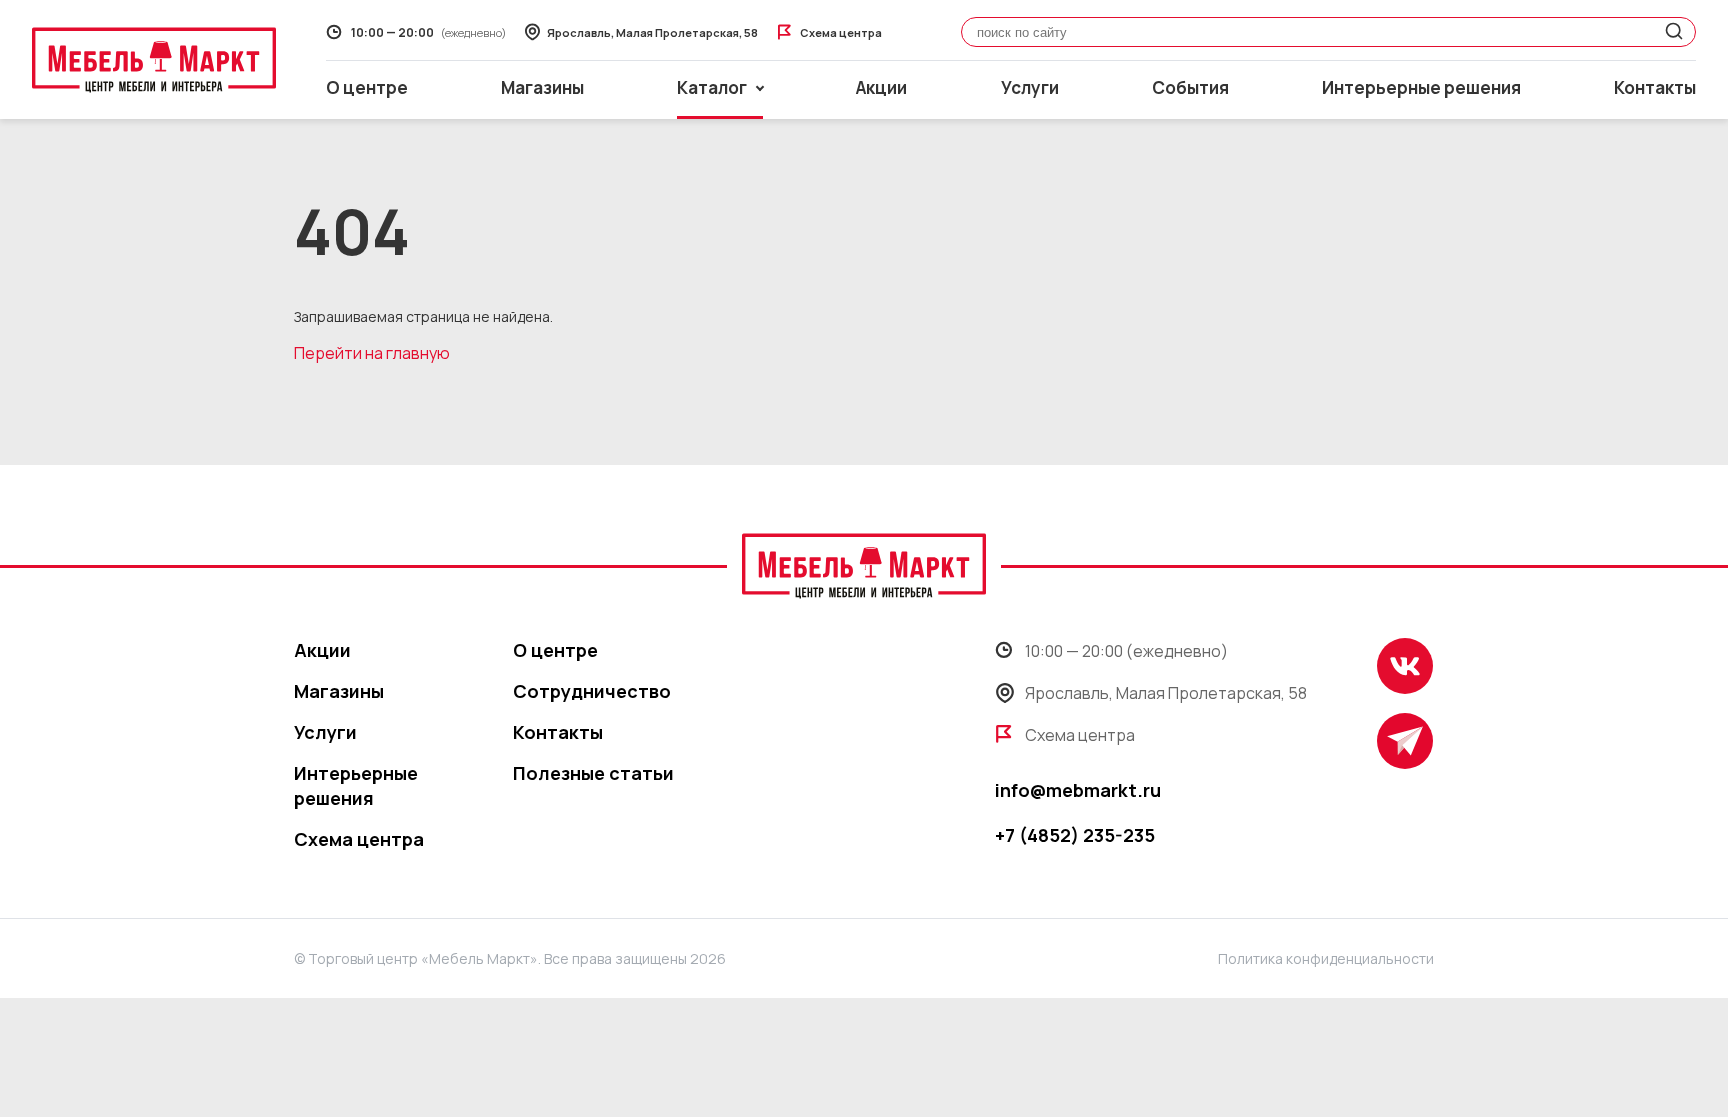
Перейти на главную (372, 353)
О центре (367, 87)
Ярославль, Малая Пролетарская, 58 (1166, 693)
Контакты (1655, 87)
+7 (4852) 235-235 (1075, 835)
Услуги (1030, 87)
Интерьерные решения (1421, 87)
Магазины (542, 87)
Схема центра (359, 839)
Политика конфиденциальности (1326, 958)
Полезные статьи (593, 773)
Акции (881, 87)
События (1190, 87)
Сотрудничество (592, 691)
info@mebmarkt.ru (1078, 790)
